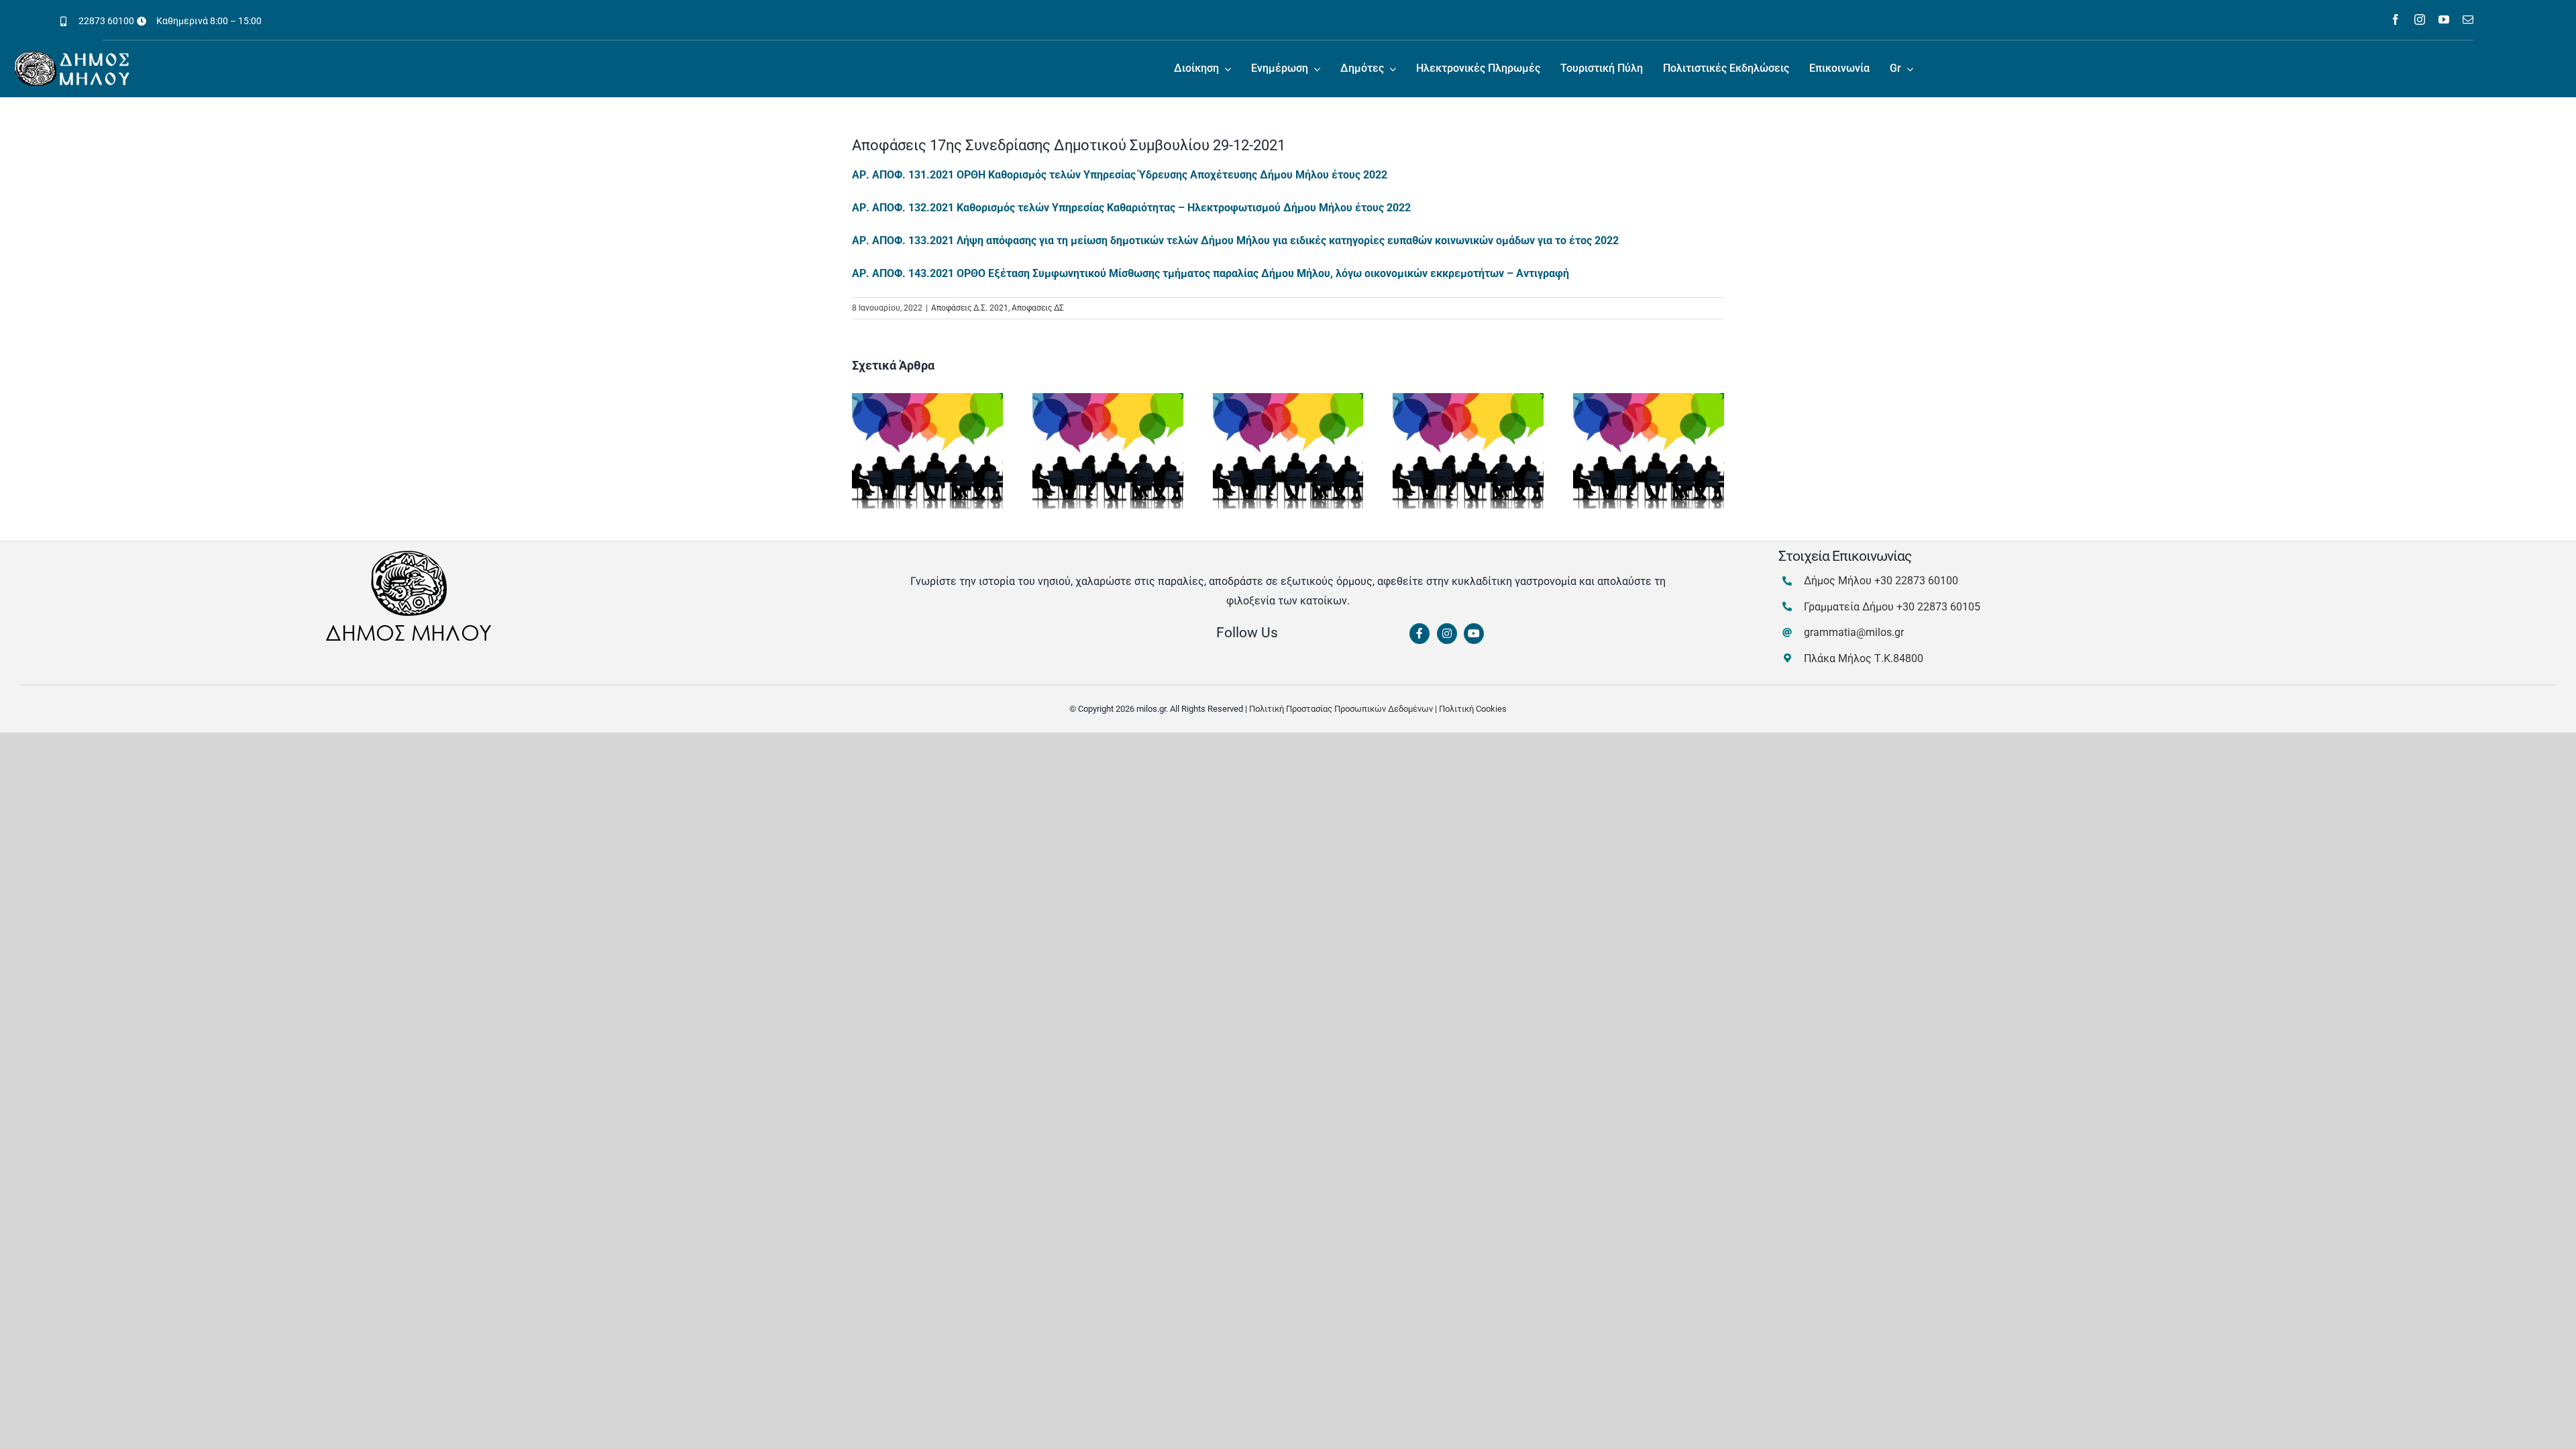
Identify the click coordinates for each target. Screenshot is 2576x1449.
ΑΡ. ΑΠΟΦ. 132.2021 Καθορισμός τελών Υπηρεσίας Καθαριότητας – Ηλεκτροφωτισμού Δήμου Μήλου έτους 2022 (1131, 208)
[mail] (2468, 19)
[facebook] (2396, 19)
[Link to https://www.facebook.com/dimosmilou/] (1419, 634)
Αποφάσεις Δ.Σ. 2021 (970, 308)
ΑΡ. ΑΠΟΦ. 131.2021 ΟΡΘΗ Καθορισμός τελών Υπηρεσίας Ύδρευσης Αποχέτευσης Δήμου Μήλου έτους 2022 (1120, 175)
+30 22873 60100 (1916, 581)
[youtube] (2444, 19)
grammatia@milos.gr (1854, 632)
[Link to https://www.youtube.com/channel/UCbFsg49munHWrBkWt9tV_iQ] (1474, 634)
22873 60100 (106, 21)
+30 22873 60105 (1938, 607)
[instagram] (2420, 19)
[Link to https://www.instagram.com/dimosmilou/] (1447, 634)
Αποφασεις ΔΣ (1038, 308)
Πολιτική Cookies (1473, 709)
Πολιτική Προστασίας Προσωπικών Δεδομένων (1341, 709)
